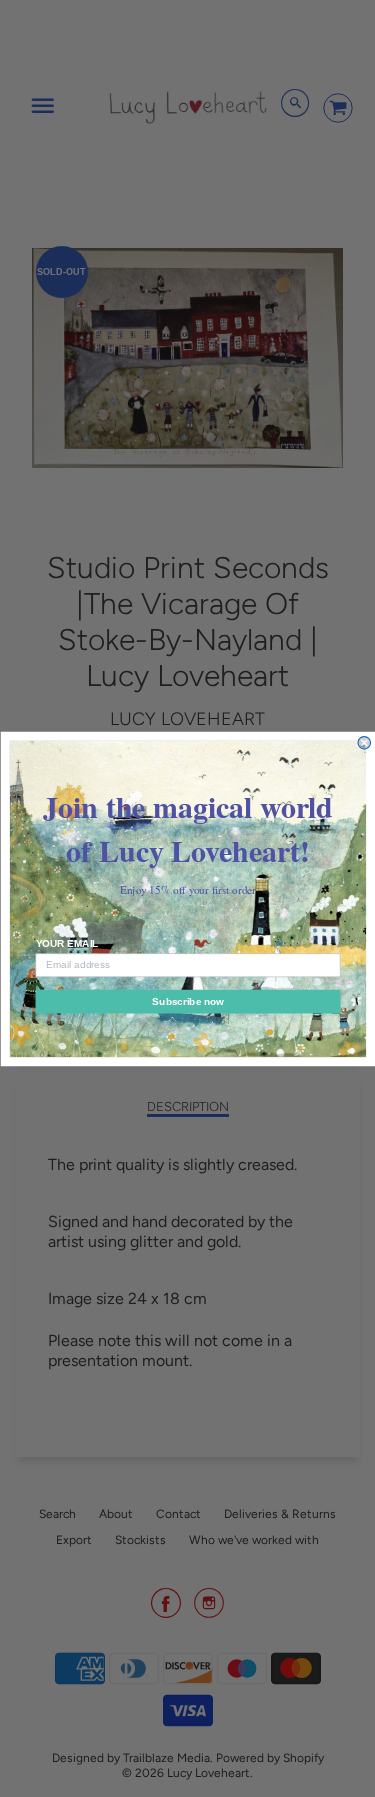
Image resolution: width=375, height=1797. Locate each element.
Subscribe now (187, 1000)
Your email (66, 943)
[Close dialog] (364, 742)
